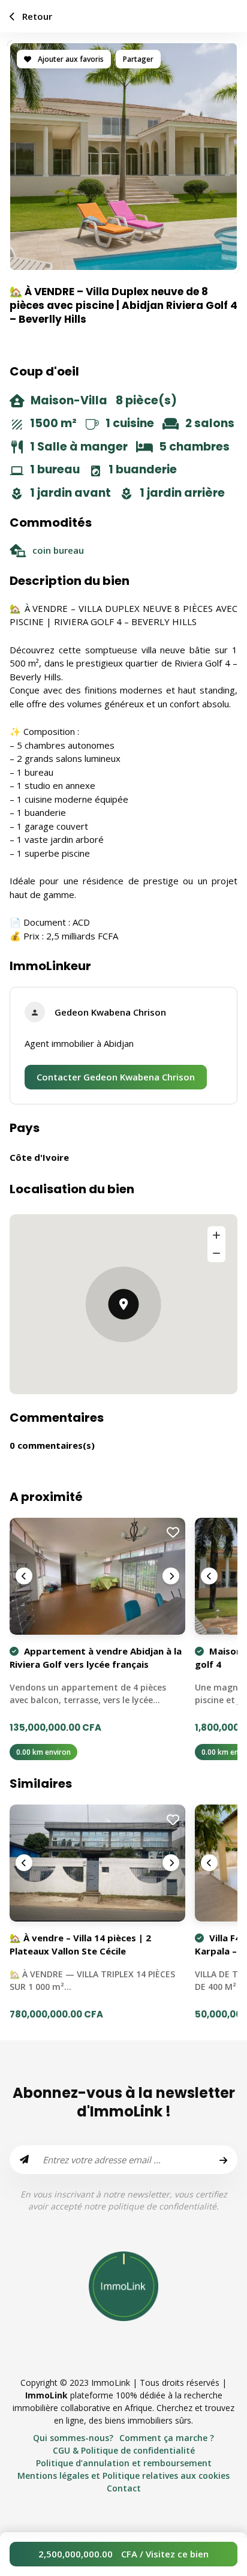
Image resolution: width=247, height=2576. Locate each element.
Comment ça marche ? (167, 2438)
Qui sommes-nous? (73, 2438)
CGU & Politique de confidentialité (124, 2450)
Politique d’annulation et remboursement (124, 2463)
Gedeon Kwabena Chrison (110, 1012)
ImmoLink (46, 2395)
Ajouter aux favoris (70, 59)
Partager (138, 59)
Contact (124, 2488)
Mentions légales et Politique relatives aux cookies (123, 2476)
